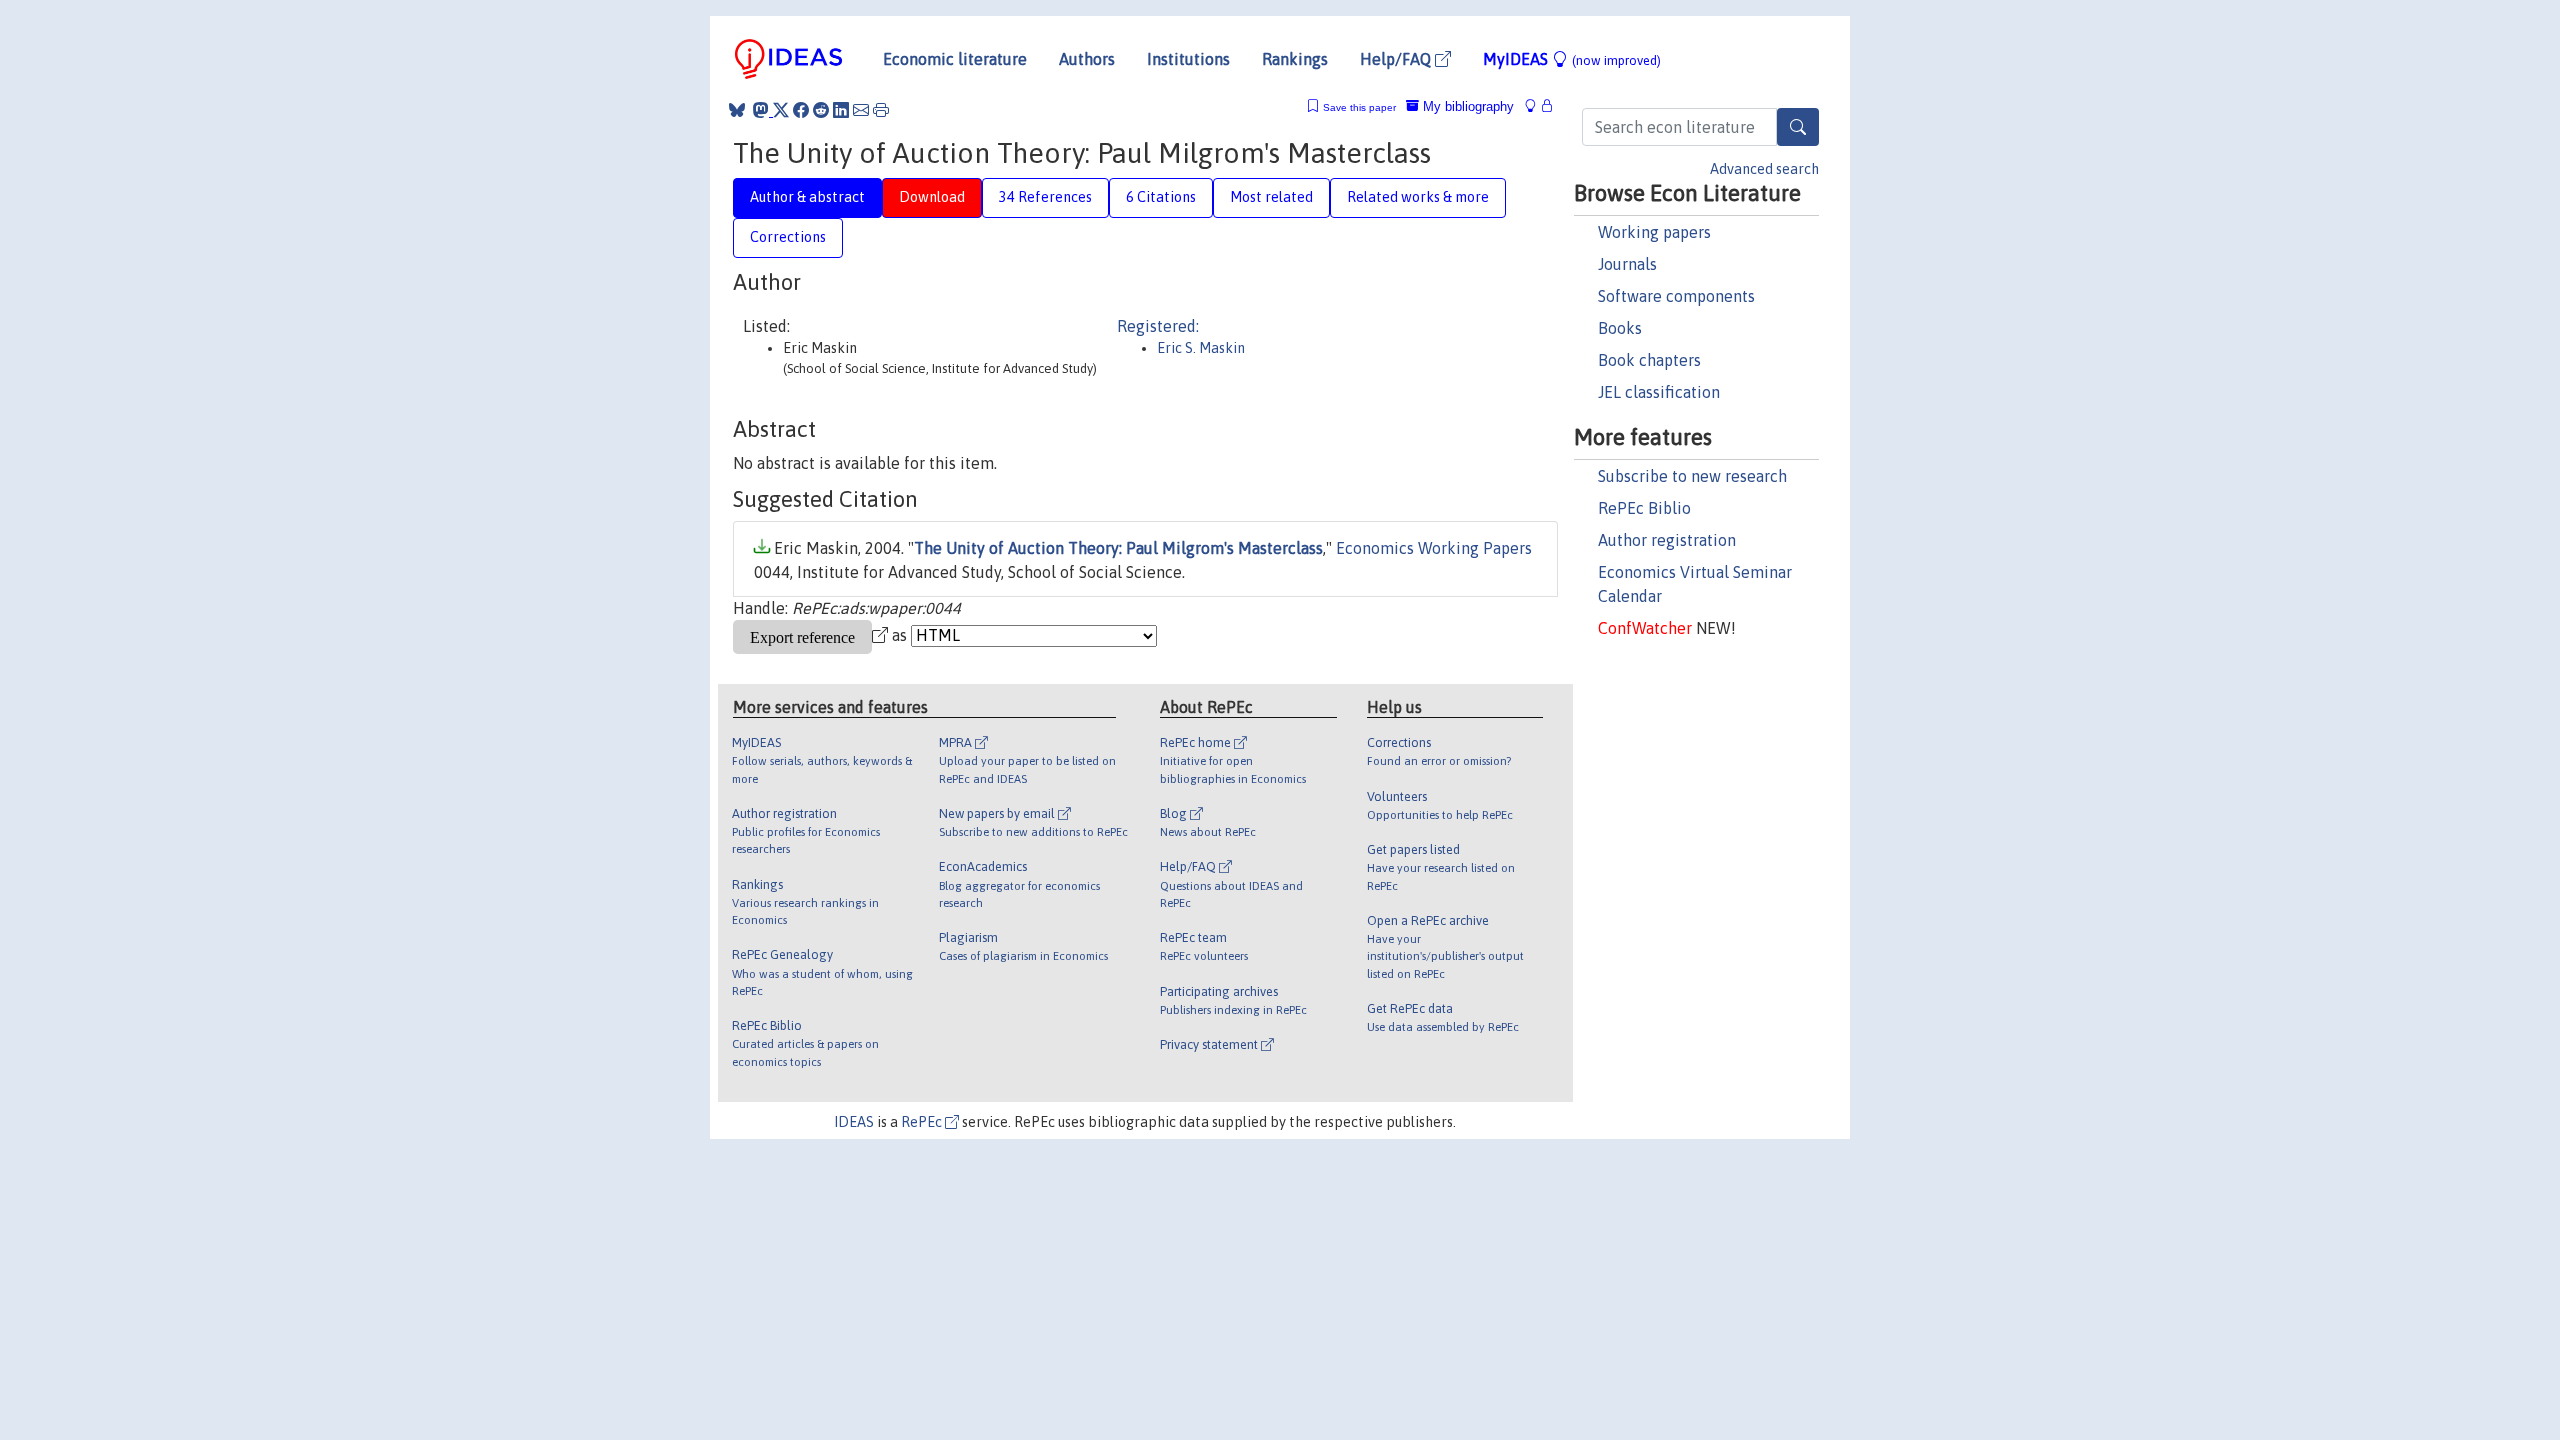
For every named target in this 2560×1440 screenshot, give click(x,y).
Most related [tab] (1271, 197)
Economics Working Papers (1434, 548)
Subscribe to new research (1692, 476)
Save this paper (1359, 107)
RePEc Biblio (1644, 508)
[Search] (1798, 127)
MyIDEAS (1572, 59)
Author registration (1667, 540)
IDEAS (854, 1122)
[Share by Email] (861, 110)
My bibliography (1466, 106)
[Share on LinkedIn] (841, 110)
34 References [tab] (1045, 197)
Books (1620, 328)
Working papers (1654, 232)
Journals (1627, 264)
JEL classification (1659, 392)
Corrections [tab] (788, 237)
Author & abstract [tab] (807, 197)
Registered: (1158, 326)
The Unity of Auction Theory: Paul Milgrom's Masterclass (1118, 548)
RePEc (923, 1122)
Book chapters (1649, 360)
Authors (1087, 59)
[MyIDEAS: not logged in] (1536, 106)
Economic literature (955, 59)
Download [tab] (932, 197)
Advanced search (1764, 169)
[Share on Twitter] (781, 110)
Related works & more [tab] (1418, 197)
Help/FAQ (1397, 59)
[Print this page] (881, 110)
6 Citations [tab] (1161, 197)
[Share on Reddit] (821, 110)
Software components (1676, 296)
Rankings (1295, 59)
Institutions (1188, 59)
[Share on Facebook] (801, 110)
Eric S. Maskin (1201, 348)
